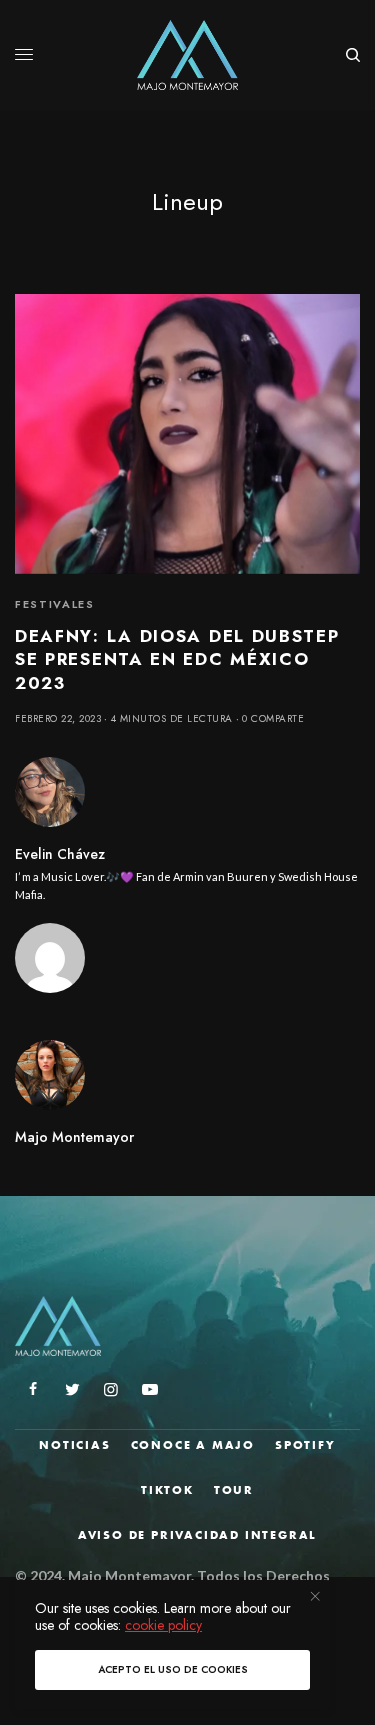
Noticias (74, 1445)
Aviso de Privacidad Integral (197, 1535)
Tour (234, 1490)
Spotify (305, 1445)
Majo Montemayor (74, 1137)
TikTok (167, 1490)
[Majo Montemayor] (187, 55)
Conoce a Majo (193, 1445)
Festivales (55, 604)
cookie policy (163, 1625)
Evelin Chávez (60, 854)
